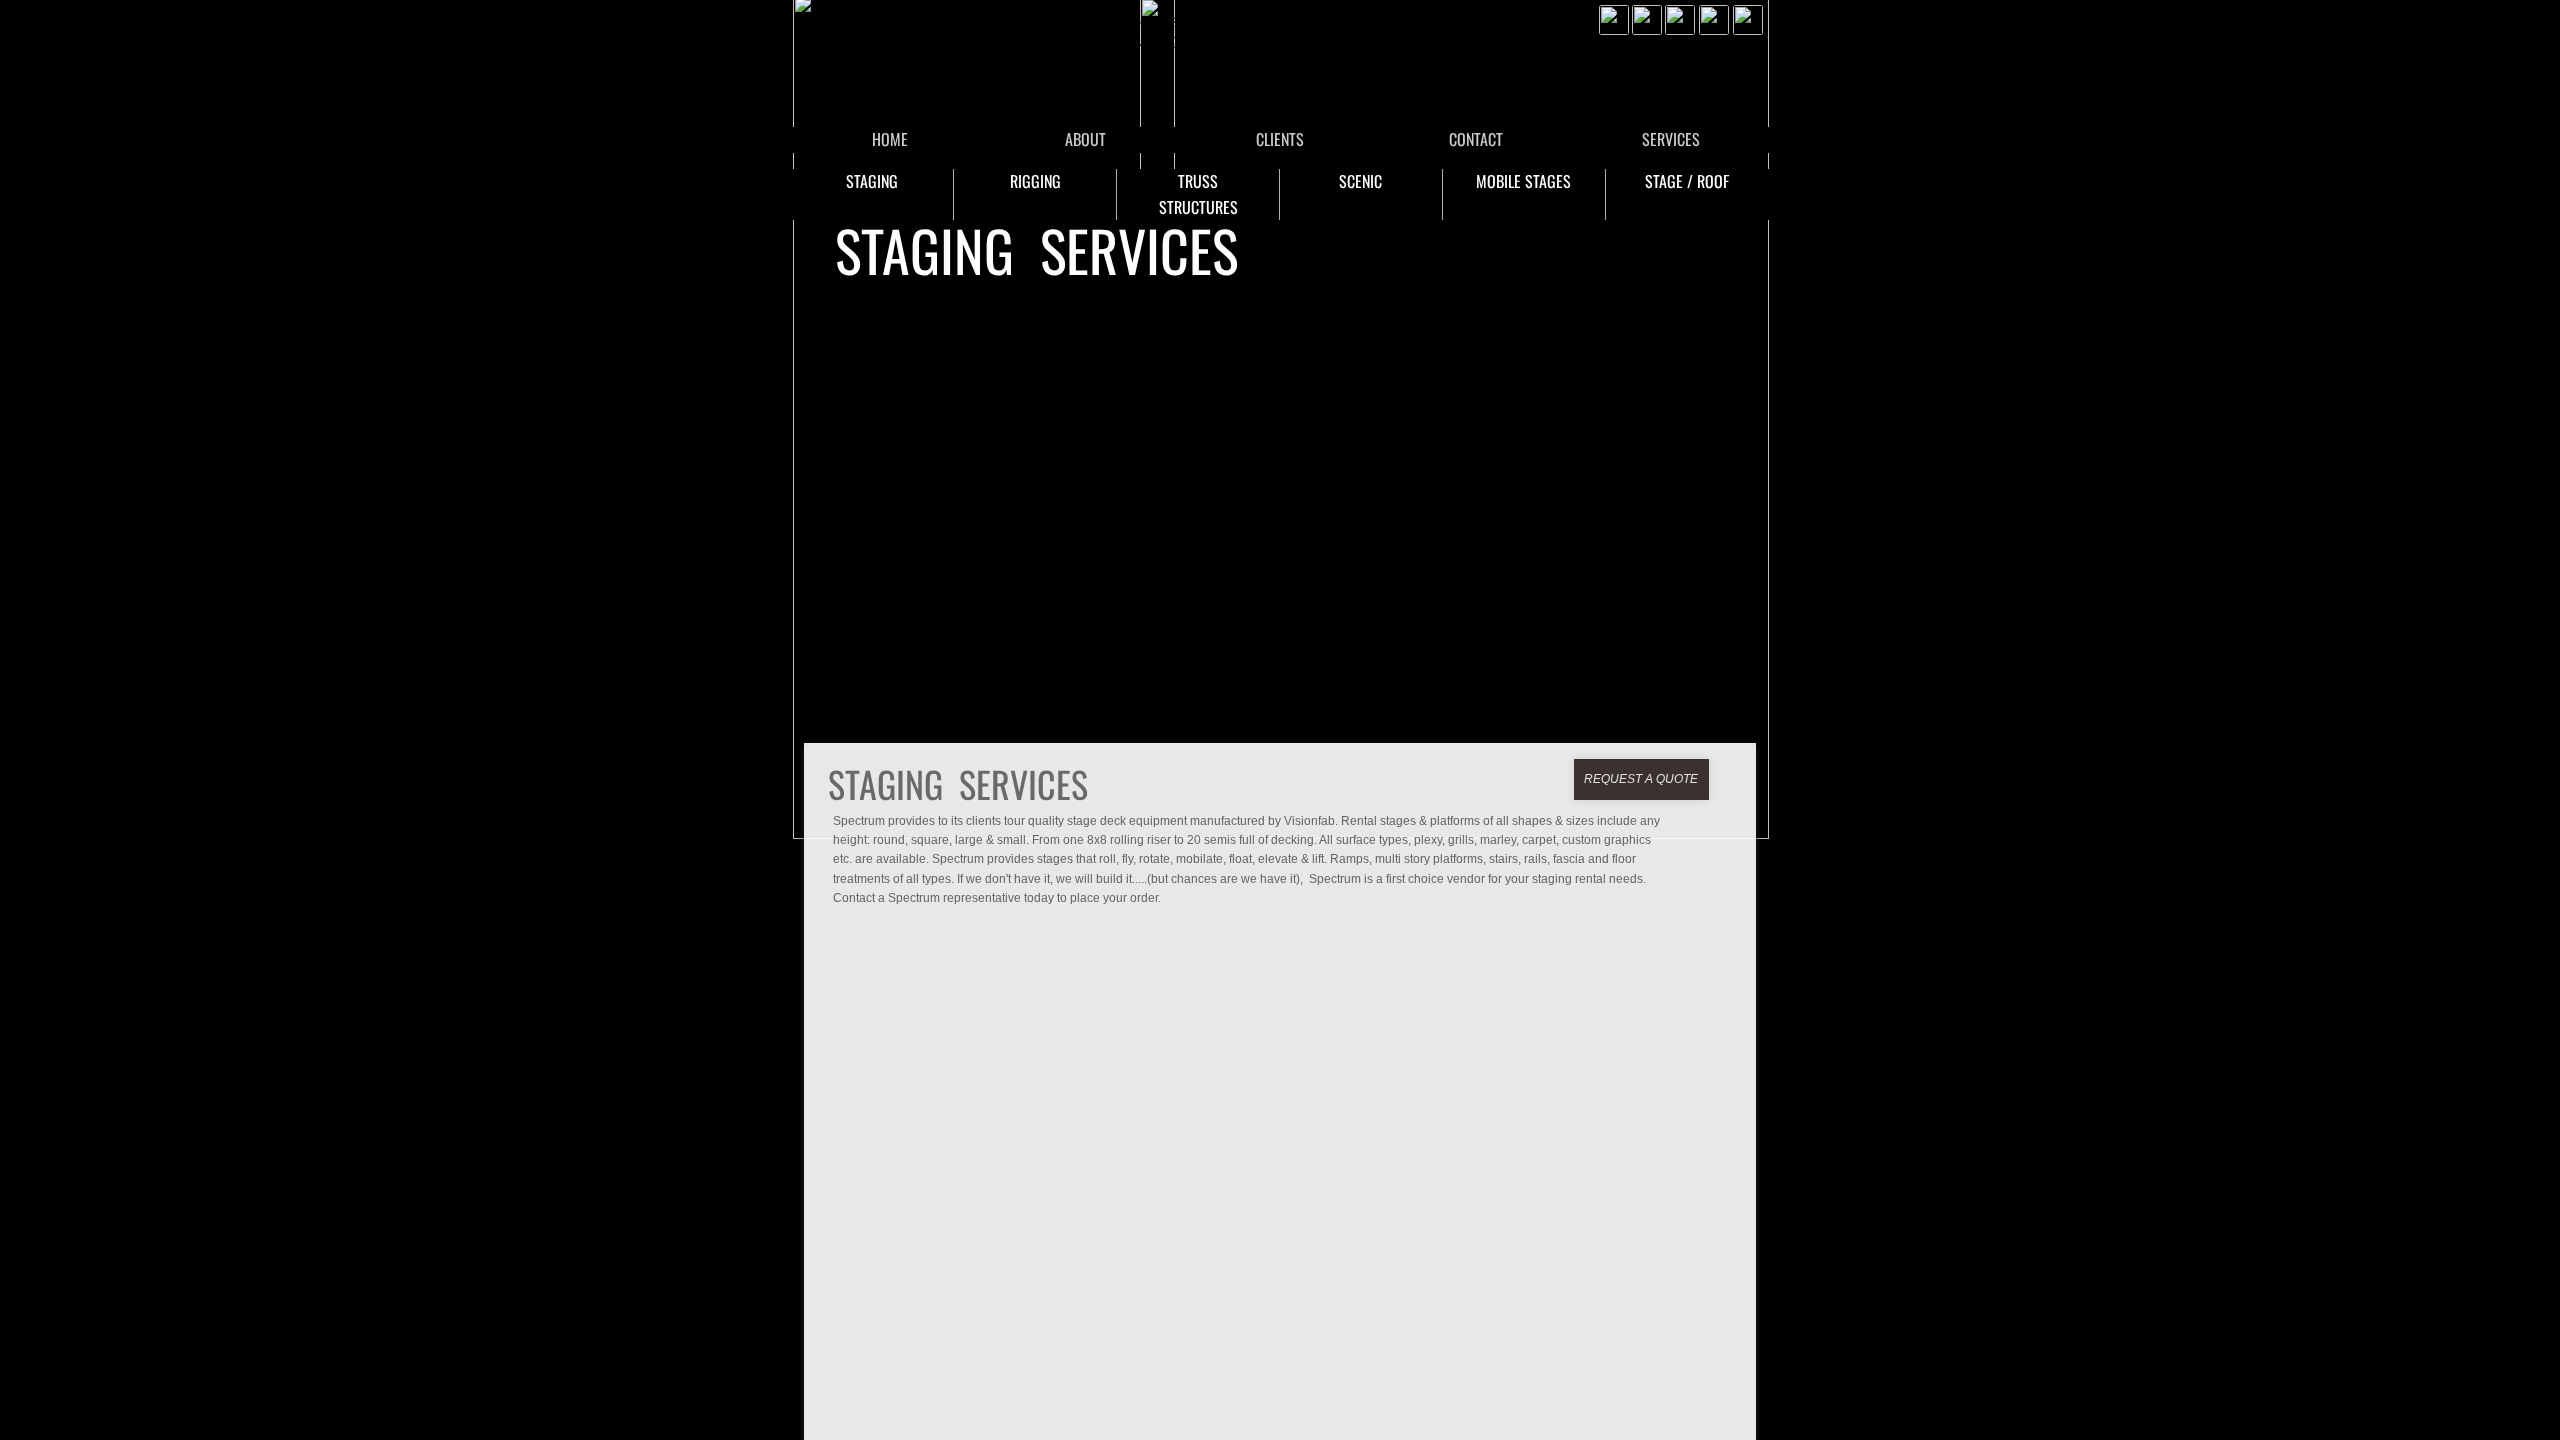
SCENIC (1360, 181)
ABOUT (1085, 139)
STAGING (872, 181)
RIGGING (1035, 181)
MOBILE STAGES (1523, 181)
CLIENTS (1280, 139)
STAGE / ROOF (1687, 181)
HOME (890, 139)
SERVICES (1671, 139)
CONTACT (1476, 139)
